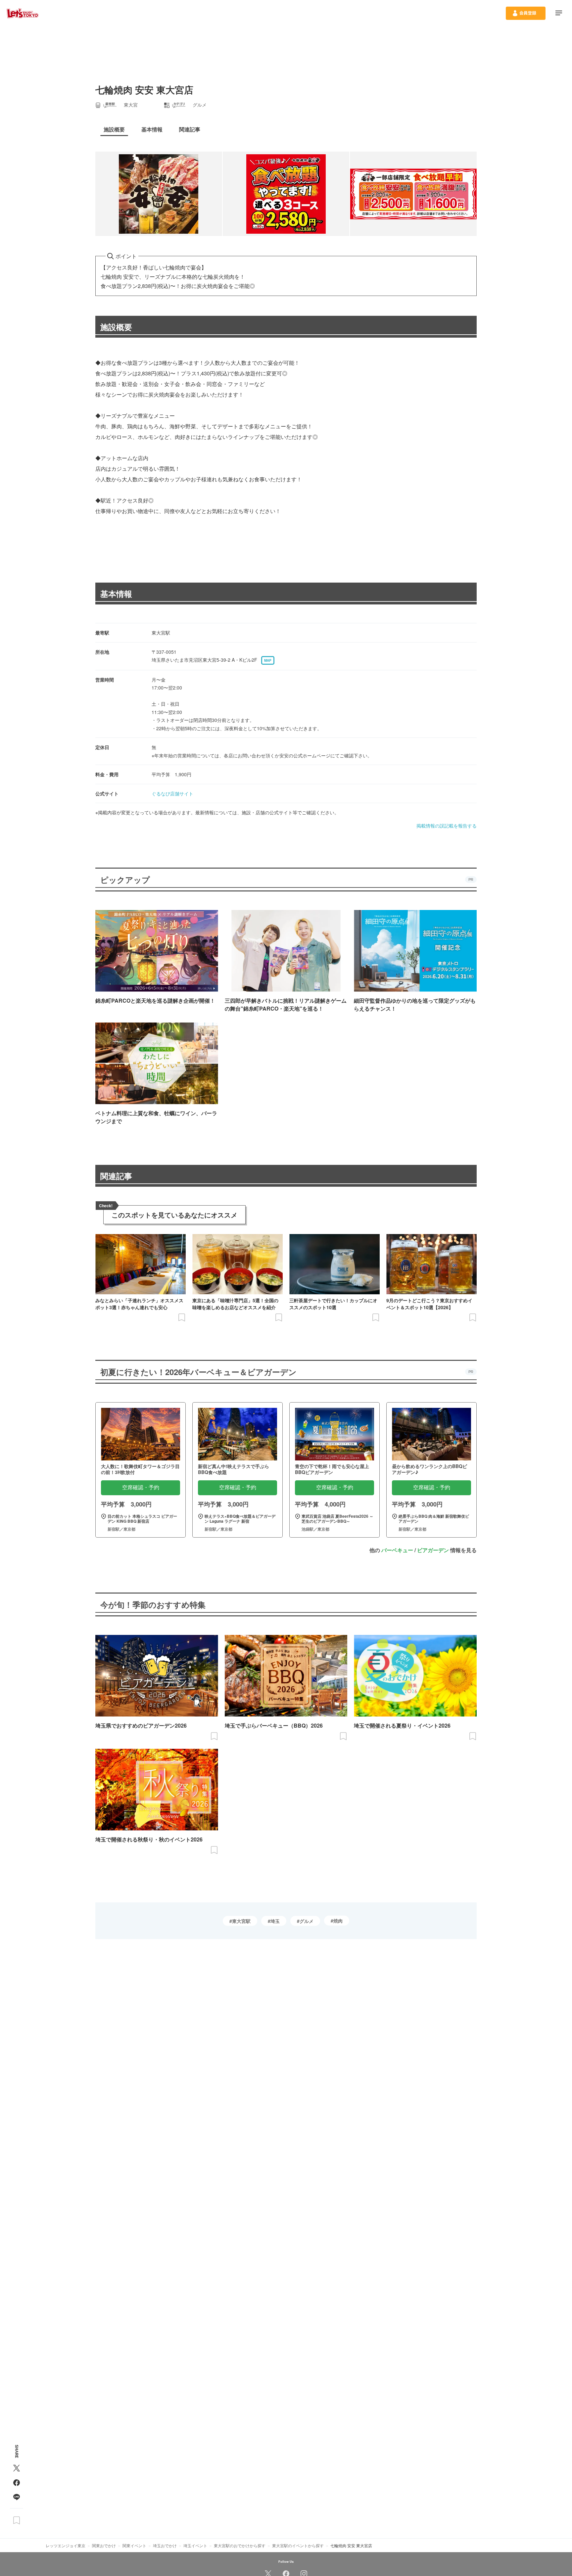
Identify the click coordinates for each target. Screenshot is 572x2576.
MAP (268, 660)
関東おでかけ (104, 2545)
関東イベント (134, 2545)
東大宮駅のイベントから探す (298, 2545)
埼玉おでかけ (165, 2545)
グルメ (307, 1921)
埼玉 (275, 1921)
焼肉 (338, 1921)
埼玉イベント (195, 2545)
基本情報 (116, 594)
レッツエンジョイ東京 (66, 2545)
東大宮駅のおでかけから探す (240, 2545)
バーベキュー (397, 1550)
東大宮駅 (241, 1921)
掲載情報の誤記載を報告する (447, 826)
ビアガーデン (433, 1550)
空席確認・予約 (141, 1487)
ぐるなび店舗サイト (172, 793)
